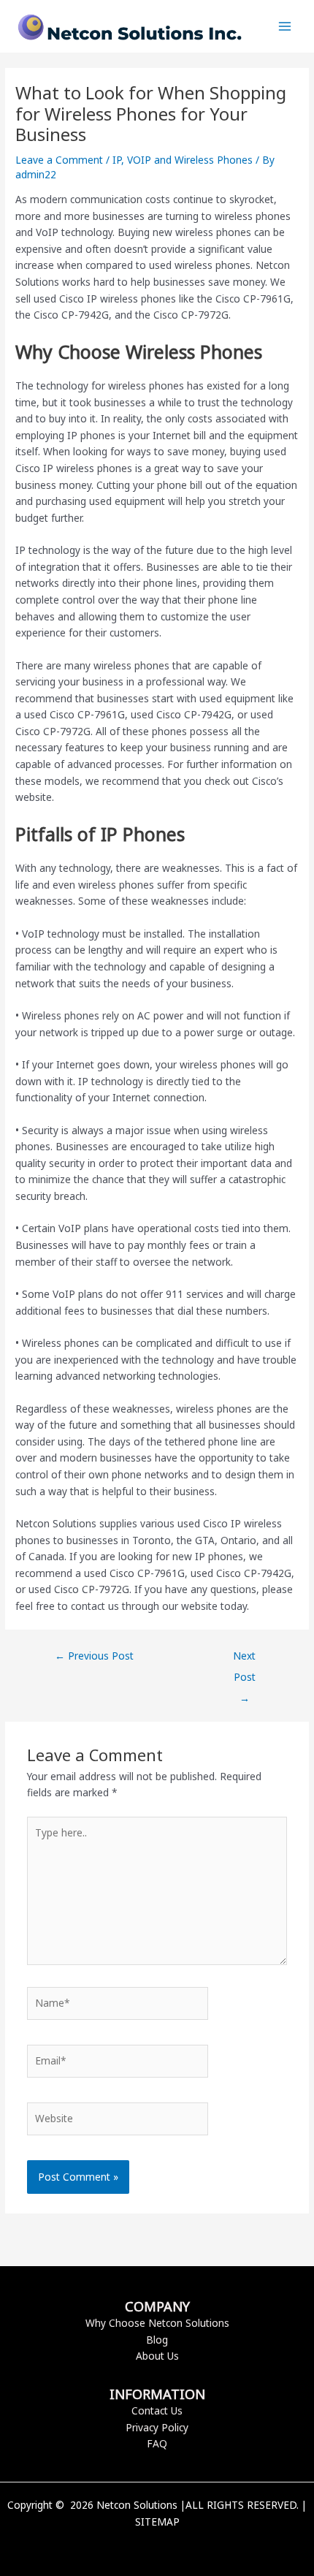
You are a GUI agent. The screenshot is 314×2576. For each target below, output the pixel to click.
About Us (157, 2356)
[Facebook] (135, 2547)
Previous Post (94, 1656)
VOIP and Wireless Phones (190, 160)
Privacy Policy (157, 2427)
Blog (157, 2340)
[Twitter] (157, 2547)
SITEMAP (157, 2522)
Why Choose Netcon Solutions (157, 2323)
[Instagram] (179, 2547)
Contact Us (157, 2410)
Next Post (244, 1659)
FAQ (157, 2443)
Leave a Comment (59, 160)
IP (117, 160)
